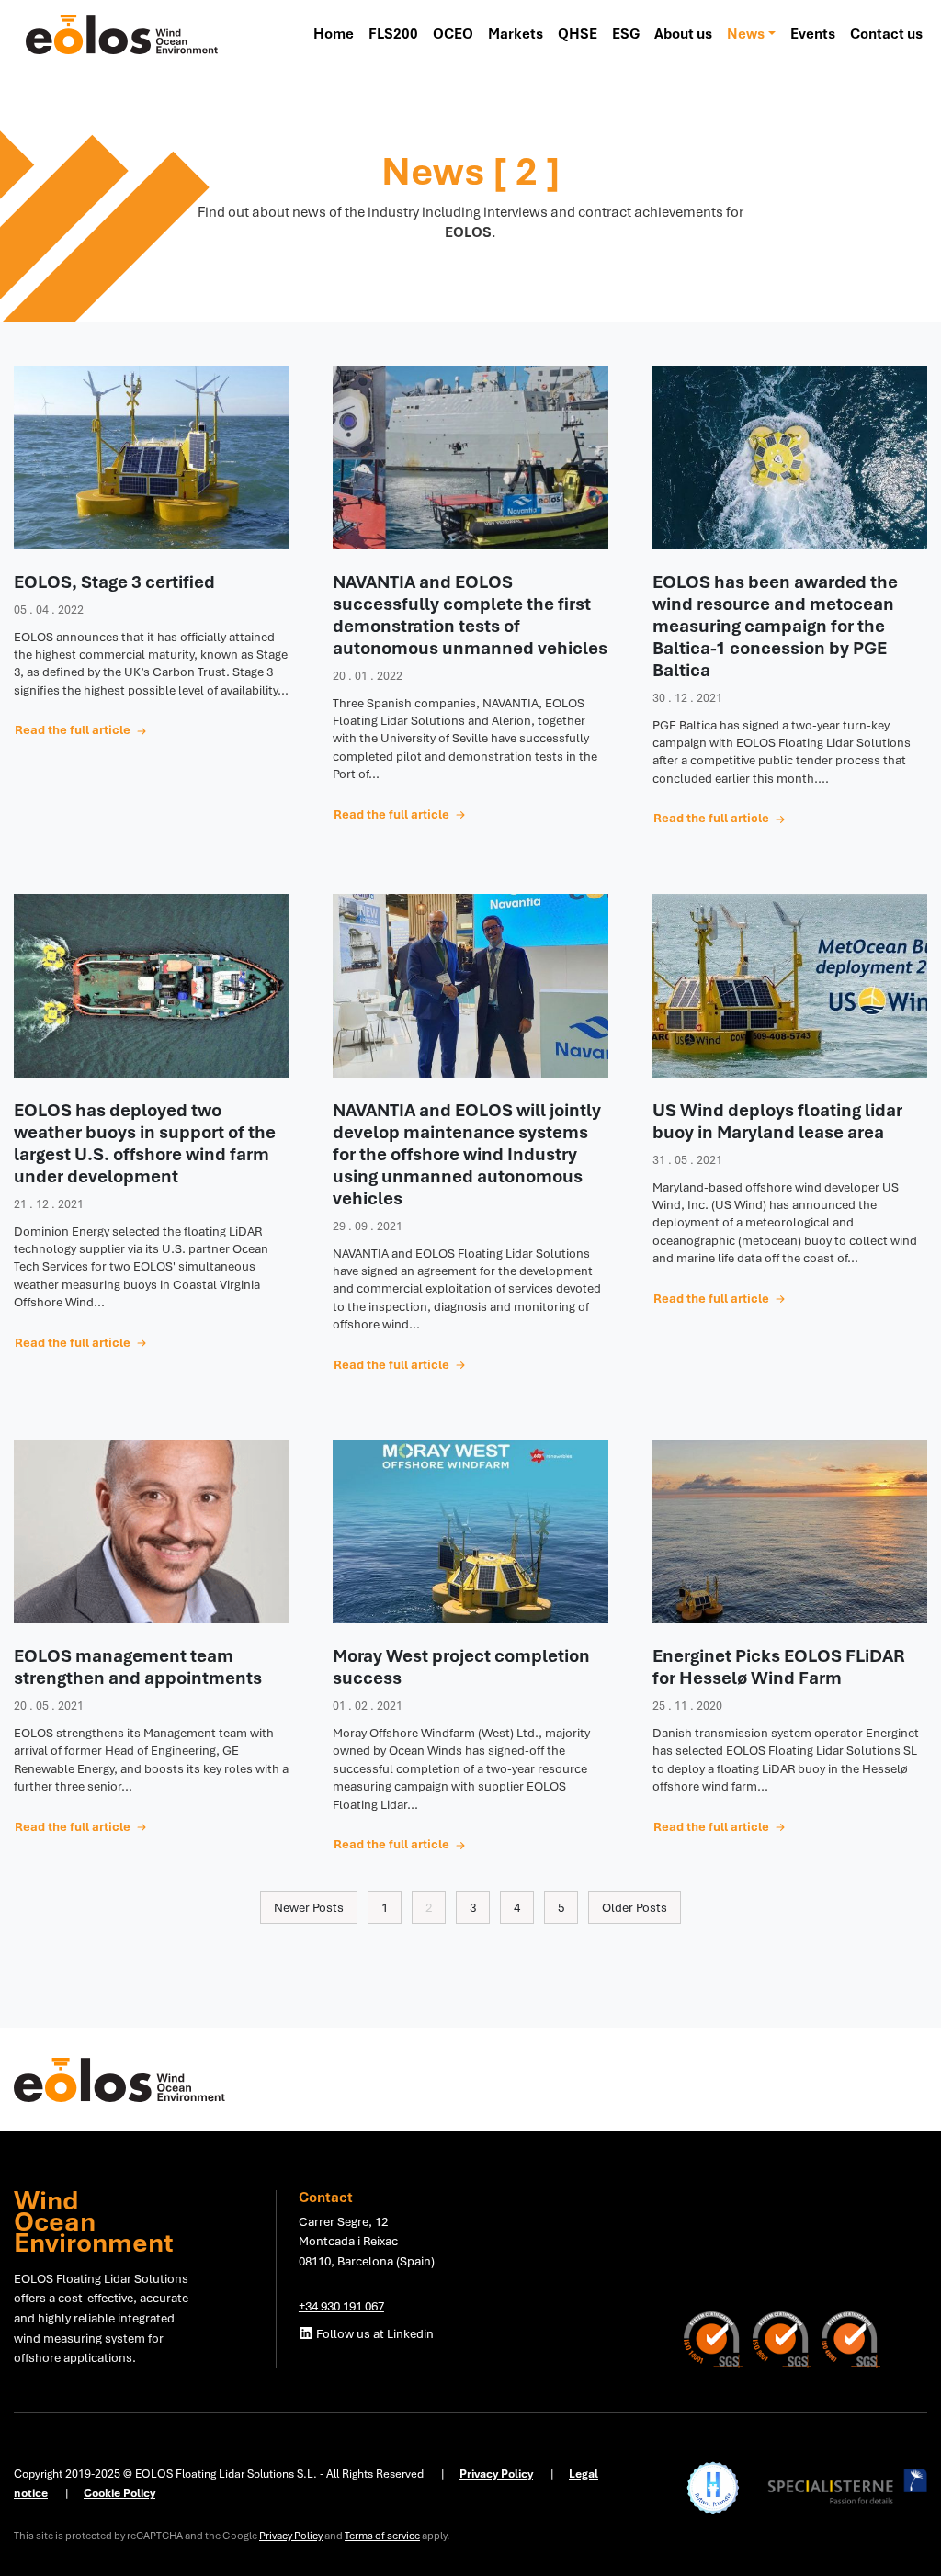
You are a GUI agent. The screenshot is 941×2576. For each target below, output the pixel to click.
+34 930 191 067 (341, 2306)
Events (813, 34)
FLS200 (393, 34)
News (746, 34)
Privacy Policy (291, 2536)
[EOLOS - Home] (122, 33)
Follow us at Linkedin (374, 2333)
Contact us (886, 34)
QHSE (578, 34)
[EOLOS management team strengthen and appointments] (151, 1531)
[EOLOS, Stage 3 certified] (151, 458)
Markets (516, 34)
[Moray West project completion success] (470, 1531)
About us (683, 34)
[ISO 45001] (851, 2338)
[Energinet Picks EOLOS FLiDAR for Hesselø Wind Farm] (790, 1531)
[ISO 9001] (787, 2338)
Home (334, 34)
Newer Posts (309, 1907)
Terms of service (382, 2536)
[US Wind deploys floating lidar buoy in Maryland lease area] (790, 986)
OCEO (453, 34)
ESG (626, 34)
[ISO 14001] (718, 2338)
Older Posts (635, 1907)
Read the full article (74, 729)
